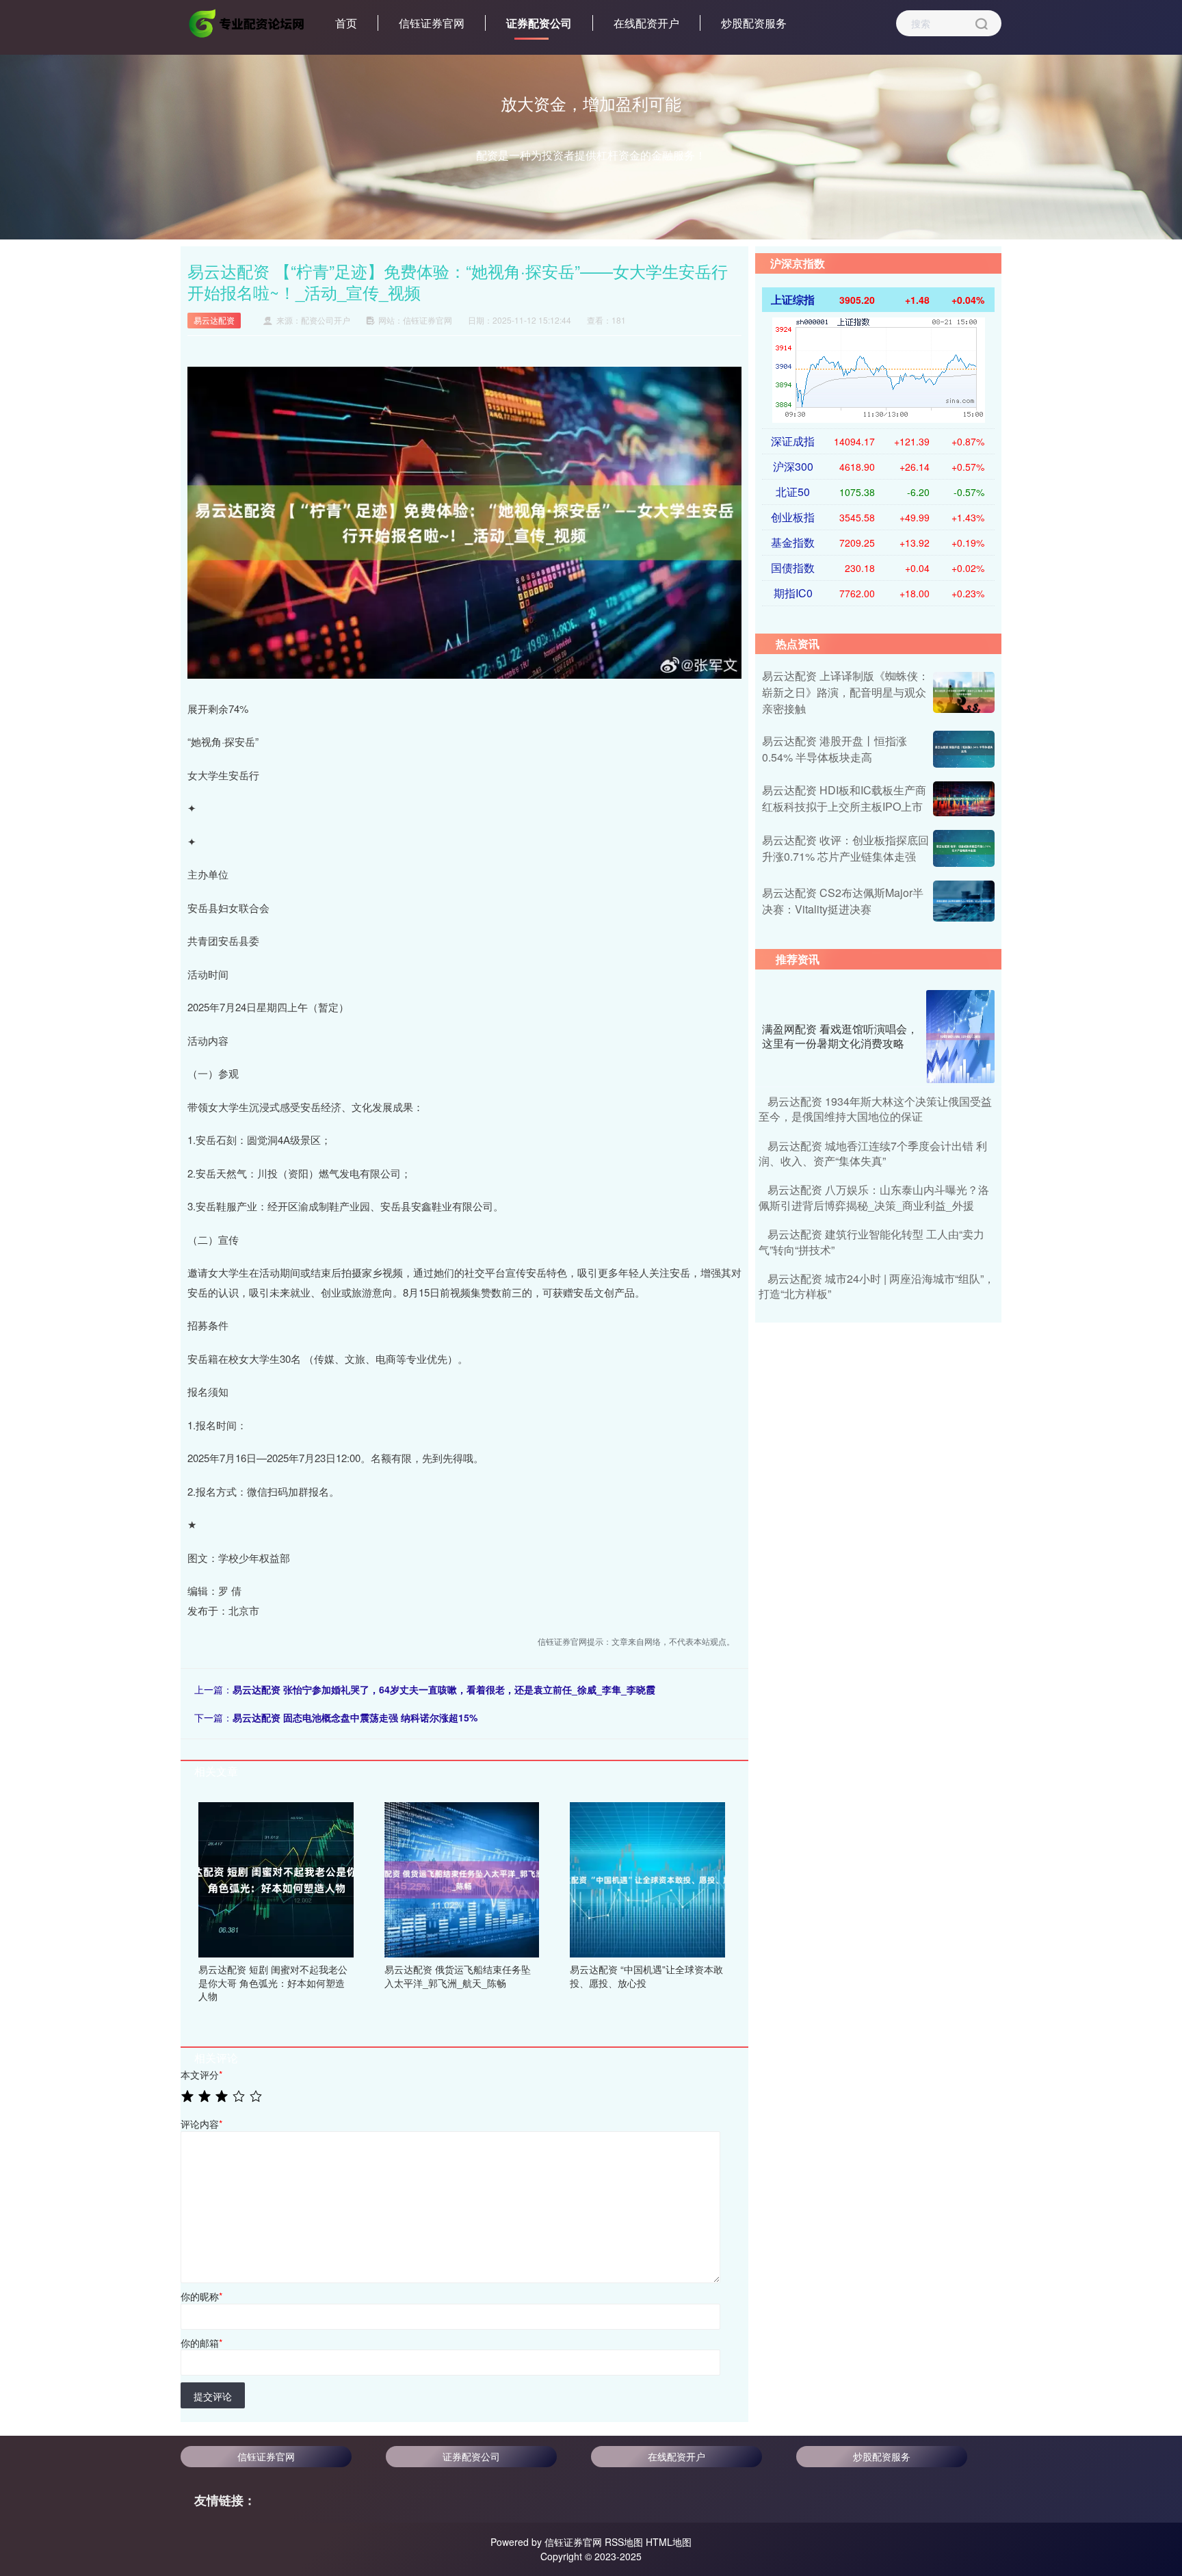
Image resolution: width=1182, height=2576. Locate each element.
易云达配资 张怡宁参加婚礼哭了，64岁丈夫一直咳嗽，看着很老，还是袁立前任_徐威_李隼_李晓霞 (444, 1689)
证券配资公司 (539, 23)
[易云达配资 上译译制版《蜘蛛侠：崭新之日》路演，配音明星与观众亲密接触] (964, 692)
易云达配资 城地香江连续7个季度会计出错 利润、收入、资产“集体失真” (873, 1153)
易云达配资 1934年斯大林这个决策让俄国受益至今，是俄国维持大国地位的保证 (875, 1109)
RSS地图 (624, 2542)
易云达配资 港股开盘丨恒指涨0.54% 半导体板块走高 (835, 749)
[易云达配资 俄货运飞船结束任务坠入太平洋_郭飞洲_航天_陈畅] (462, 1878)
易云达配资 (214, 320)
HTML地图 (669, 2542)
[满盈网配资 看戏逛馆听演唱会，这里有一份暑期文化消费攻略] (960, 1037)
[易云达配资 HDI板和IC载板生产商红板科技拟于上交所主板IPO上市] (964, 798)
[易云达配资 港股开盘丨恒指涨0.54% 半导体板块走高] (964, 749)
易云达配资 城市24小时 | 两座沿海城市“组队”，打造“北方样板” (877, 1286)
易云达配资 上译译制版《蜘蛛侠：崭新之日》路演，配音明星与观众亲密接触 (845, 692)
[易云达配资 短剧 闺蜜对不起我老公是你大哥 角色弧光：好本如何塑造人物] (276, 1878)
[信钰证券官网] (248, 22)
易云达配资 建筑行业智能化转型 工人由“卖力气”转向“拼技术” (871, 1241)
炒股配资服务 (754, 23)
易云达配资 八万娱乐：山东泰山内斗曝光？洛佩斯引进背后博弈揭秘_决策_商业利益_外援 (874, 1197)
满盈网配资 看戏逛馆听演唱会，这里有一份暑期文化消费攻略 (840, 1036)
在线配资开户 (646, 23)
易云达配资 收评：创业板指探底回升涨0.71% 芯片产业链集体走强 (845, 848)
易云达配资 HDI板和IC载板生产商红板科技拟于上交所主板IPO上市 (844, 798)
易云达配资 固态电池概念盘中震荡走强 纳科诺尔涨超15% (355, 1717)
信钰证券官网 (432, 23)
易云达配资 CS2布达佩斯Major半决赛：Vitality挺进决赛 (843, 901)
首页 (346, 23)
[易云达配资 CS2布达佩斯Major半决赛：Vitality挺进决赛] (964, 901)
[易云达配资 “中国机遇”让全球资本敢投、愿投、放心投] (647, 1878)
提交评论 (213, 2396)
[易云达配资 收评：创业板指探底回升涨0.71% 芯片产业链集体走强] (964, 848)
